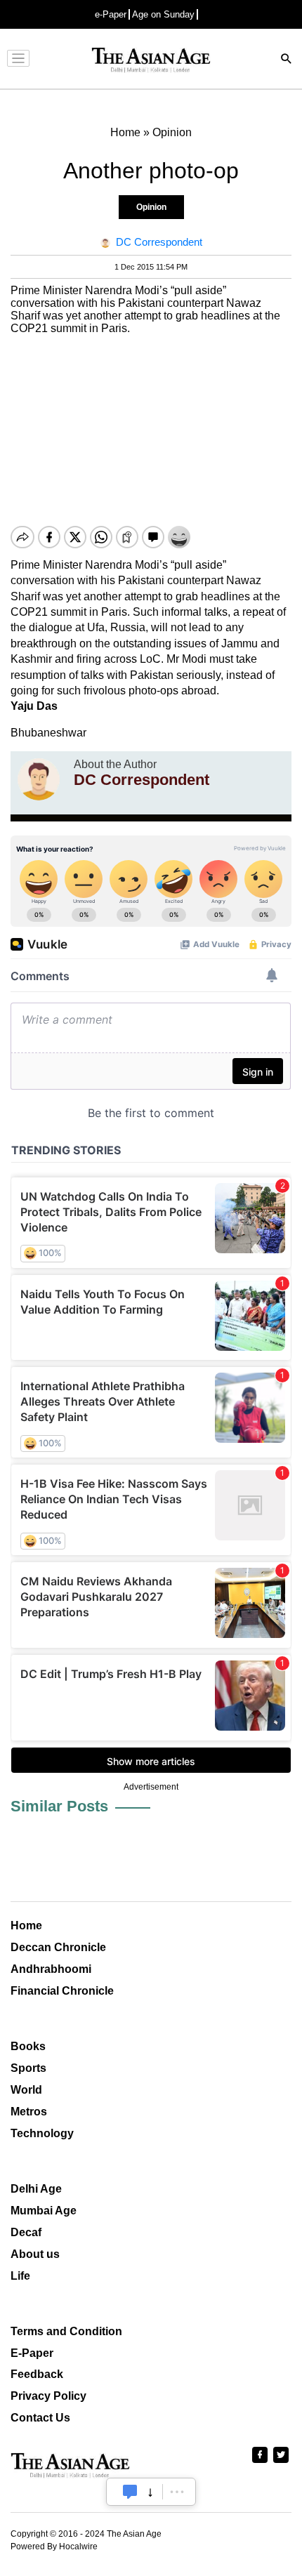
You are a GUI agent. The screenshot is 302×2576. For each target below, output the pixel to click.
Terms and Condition (66, 2331)
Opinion (151, 207)
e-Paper (111, 14)
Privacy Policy (48, 2396)
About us (35, 2254)
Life (20, 2276)
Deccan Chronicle (58, 1947)
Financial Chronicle (62, 1991)
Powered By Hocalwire (54, 2547)
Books (28, 2046)
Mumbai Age (44, 2211)
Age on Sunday (163, 14)
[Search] (287, 60)
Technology (42, 2133)
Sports (28, 2068)
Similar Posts (59, 1806)
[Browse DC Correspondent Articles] (39, 779)
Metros (29, 2112)
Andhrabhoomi (51, 1969)
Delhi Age (36, 2189)
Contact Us (40, 2418)
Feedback (37, 2374)
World (26, 2090)
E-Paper (32, 2353)
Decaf (26, 2232)
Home (26, 1926)
